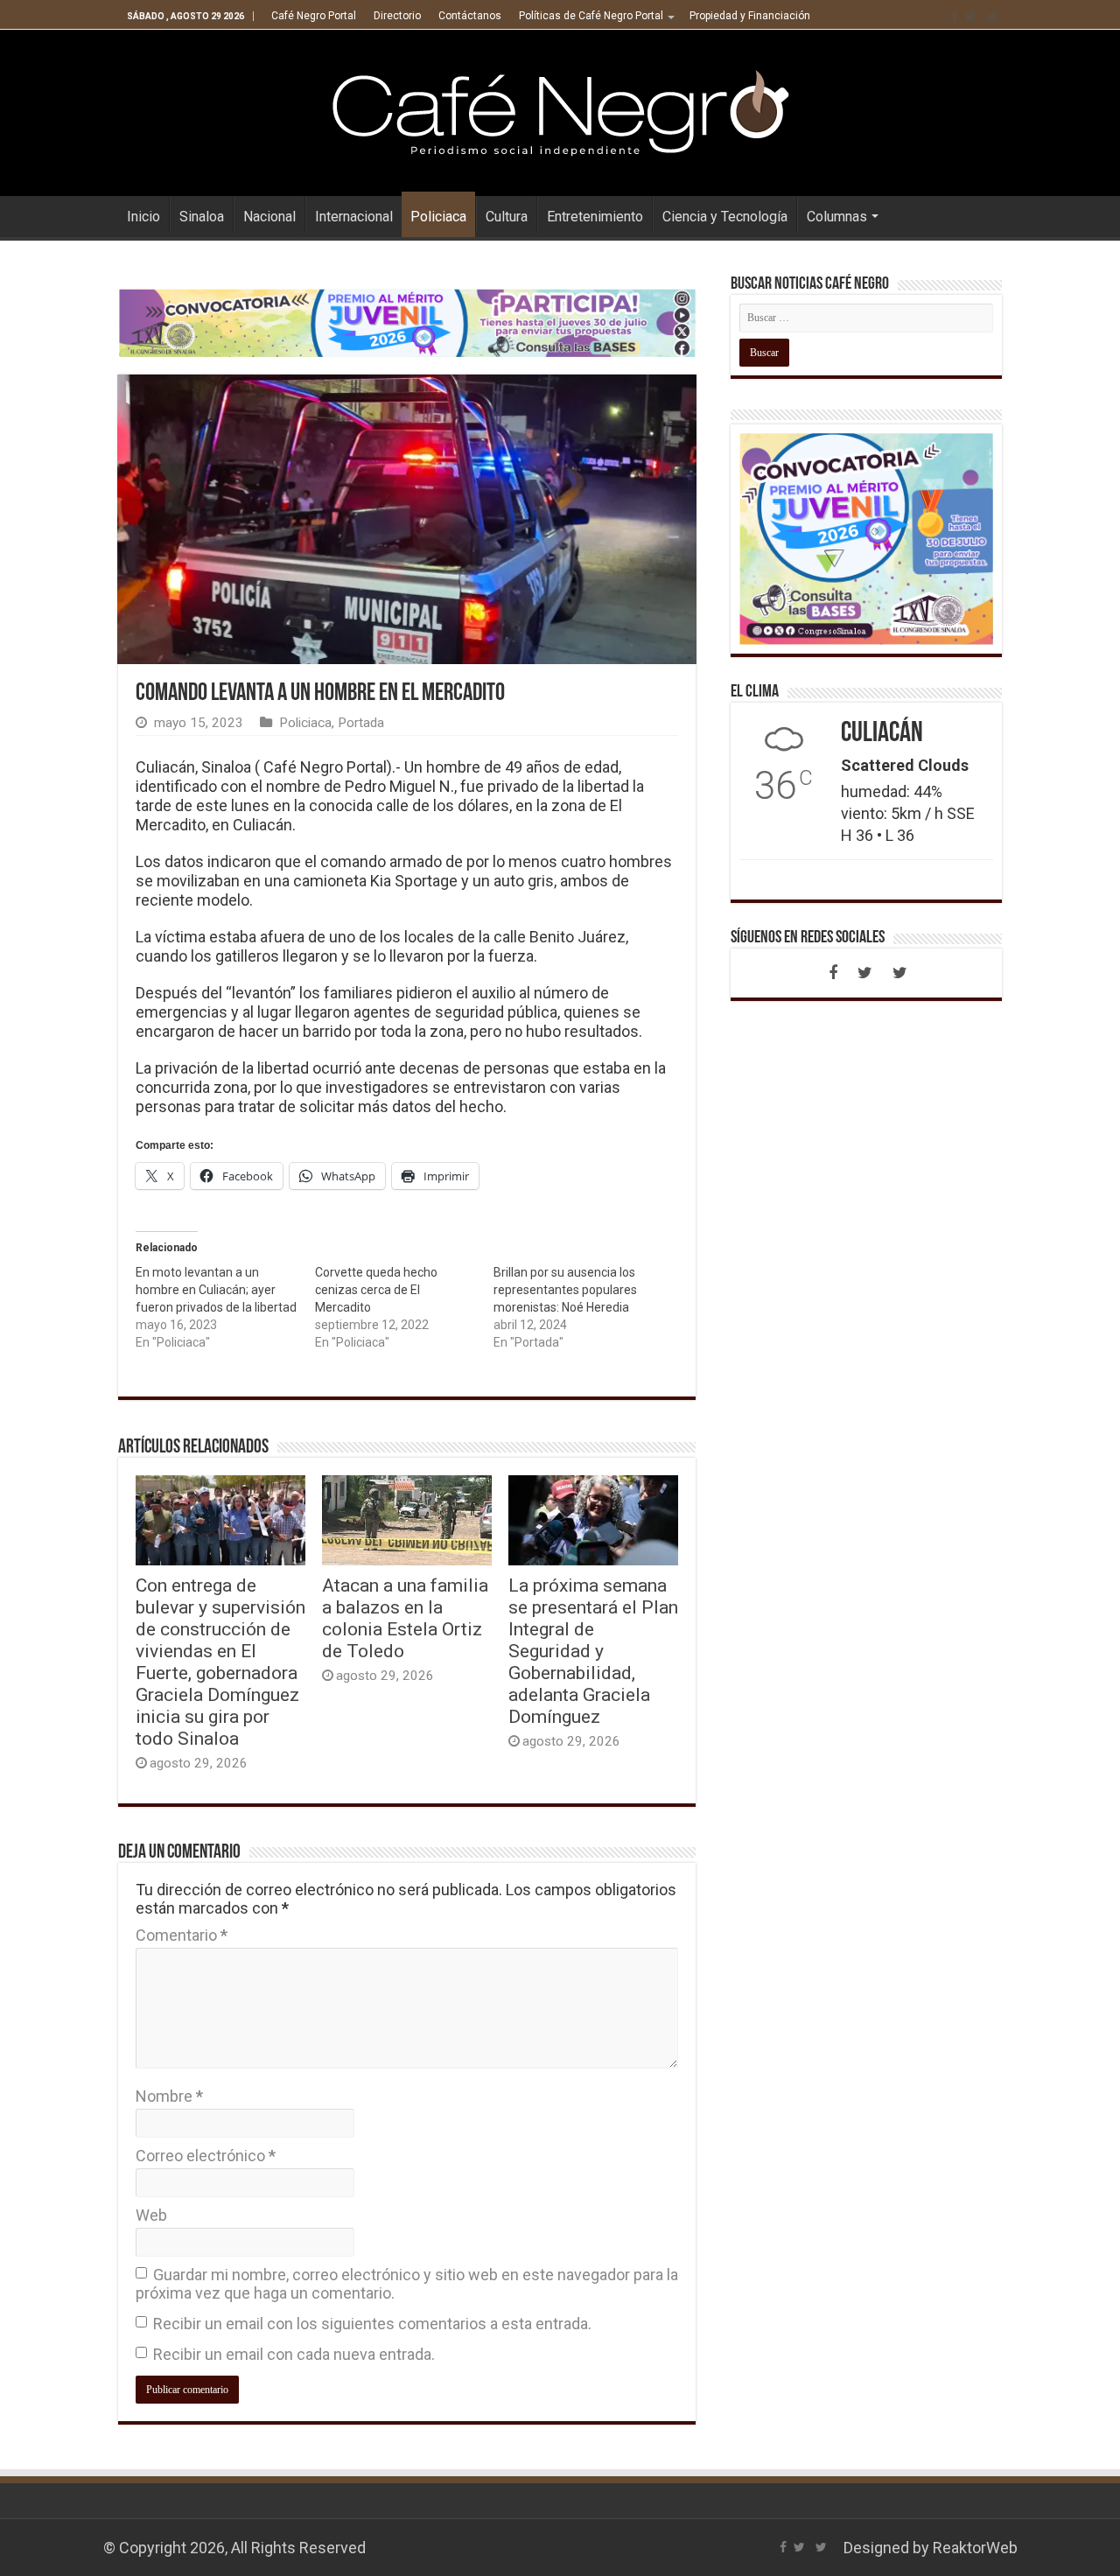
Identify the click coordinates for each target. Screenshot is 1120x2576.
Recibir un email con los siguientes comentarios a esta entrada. (372, 2324)
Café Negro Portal (314, 16)
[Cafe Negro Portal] (560, 109)
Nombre (169, 2096)
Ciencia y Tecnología (725, 217)
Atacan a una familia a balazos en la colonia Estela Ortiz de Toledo (405, 1618)
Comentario (182, 1935)
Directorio (397, 16)
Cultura (507, 217)
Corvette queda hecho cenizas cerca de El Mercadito (376, 1290)
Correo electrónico (206, 2156)
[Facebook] (955, 17)
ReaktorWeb (975, 2548)
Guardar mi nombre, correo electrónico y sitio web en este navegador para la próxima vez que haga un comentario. (407, 2284)
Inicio (143, 217)
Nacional (269, 217)
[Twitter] (971, 17)
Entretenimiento (595, 217)
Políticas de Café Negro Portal (591, 16)
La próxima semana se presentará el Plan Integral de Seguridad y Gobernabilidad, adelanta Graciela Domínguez (593, 1651)
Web (151, 2215)
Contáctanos (470, 16)
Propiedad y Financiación (750, 16)
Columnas (837, 217)
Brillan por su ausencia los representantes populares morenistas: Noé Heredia (565, 1290)
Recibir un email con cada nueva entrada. (294, 2354)
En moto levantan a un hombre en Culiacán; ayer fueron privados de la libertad (216, 1290)
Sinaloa (202, 217)
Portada (361, 723)
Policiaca (438, 217)
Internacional (354, 217)
